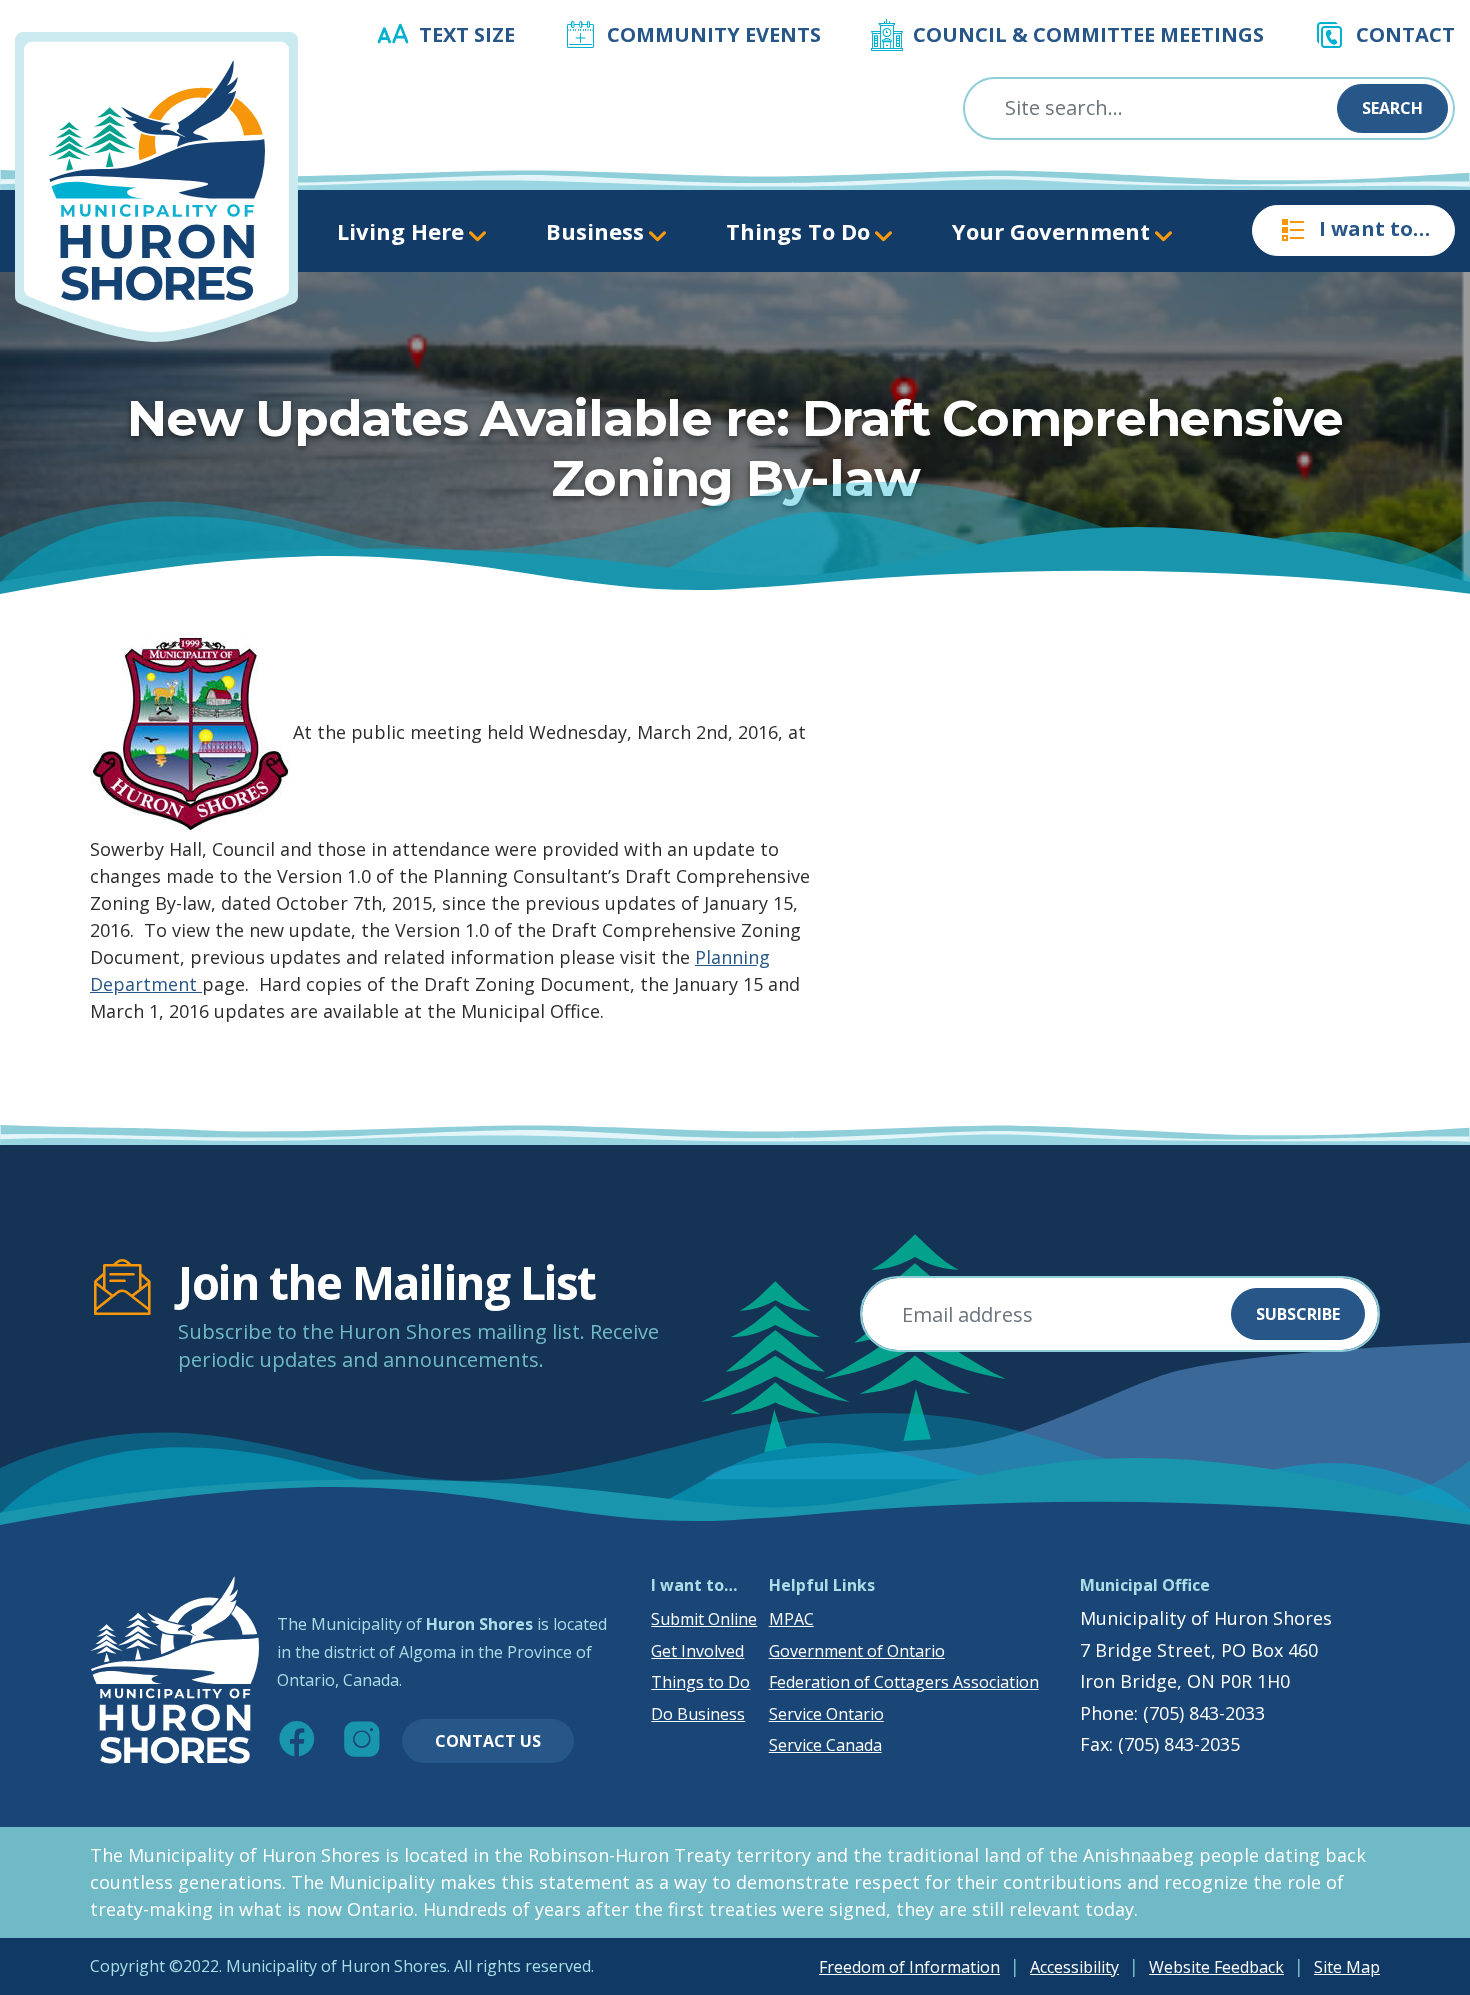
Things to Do (700, 1682)
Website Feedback (1216, 1967)
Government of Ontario (857, 1651)
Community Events (714, 34)
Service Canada (825, 1745)
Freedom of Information (909, 1967)
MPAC (791, 1619)
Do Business (698, 1714)
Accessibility (1074, 1967)
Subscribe (1298, 1314)
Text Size (467, 34)
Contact (1405, 34)
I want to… (1374, 228)
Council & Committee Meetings (1088, 34)
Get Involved (697, 1651)
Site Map (1347, 1967)
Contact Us (488, 1741)
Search (1392, 108)
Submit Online (704, 1619)
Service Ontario (826, 1714)
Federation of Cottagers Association (904, 1682)
